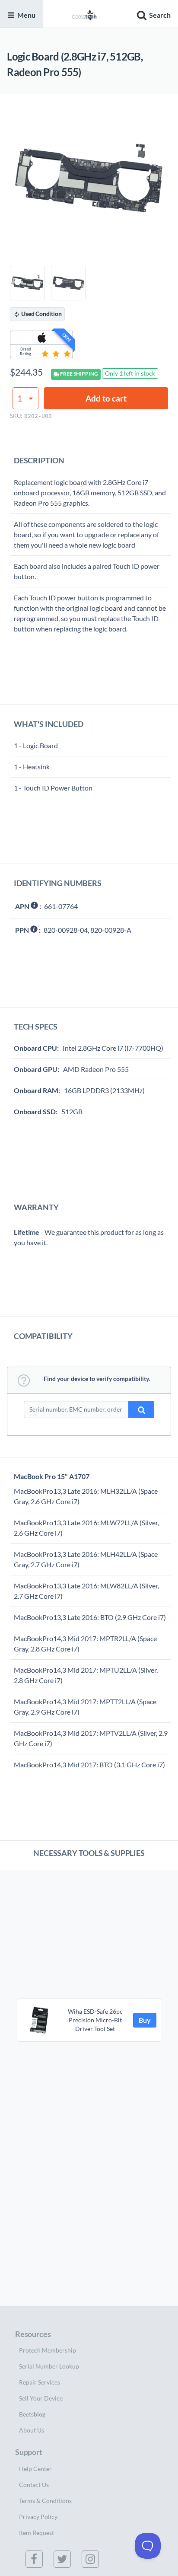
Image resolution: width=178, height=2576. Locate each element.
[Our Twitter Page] (64, 2559)
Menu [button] (26, 15)
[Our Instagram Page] (92, 2559)
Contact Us (34, 2485)
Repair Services (40, 2382)
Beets (32, 2414)
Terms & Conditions (45, 2501)
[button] (153, 14)
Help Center (35, 2469)
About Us (32, 2430)
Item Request (37, 2533)
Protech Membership (48, 2350)
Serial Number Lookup (49, 2366)
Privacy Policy (38, 2517)
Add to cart (106, 398)
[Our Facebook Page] (36, 2559)
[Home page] (85, 14)
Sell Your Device (41, 2398)
